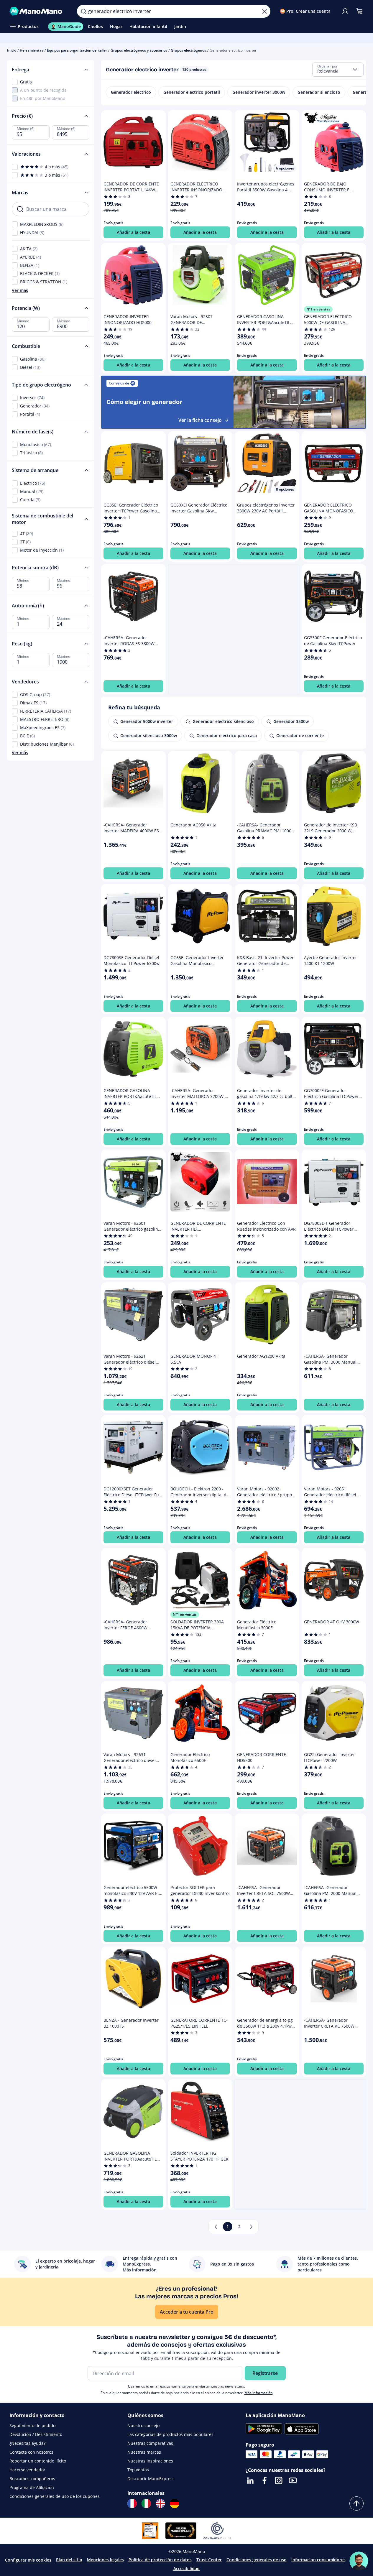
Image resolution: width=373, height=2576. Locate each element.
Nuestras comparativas (150, 2443)
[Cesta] (359, 11)
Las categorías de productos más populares (170, 2434)
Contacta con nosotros (31, 2452)
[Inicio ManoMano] (38, 11)
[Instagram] (279, 2480)
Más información (259, 2393)
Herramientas (32, 50)
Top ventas (138, 2470)
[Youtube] (293, 2480)
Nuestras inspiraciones (150, 2461)
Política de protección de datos (160, 2560)
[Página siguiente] (251, 2227)
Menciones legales (105, 2560)
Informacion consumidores (318, 2560)
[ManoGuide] (359, 2561)
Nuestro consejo (143, 2425)
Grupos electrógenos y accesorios (139, 50)
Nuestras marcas (144, 2452)
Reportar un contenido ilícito (38, 2461)
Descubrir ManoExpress (151, 2479)
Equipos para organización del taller (77, 50)
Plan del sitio (69, 2560)
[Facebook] (264, 2480)
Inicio (12, 50)
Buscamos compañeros (32, 2479)
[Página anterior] (216, 2227)
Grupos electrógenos (188, 50)
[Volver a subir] (356, 2503)
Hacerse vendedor (27, 2470)
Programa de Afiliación (32, 2487)
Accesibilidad (186, 2568)
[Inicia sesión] (345, 11)
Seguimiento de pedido (32, 2425)
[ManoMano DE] (175, 2503)
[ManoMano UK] (160, 2503)
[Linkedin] (250, 2480)
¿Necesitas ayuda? (27, 2443)
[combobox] (338, 70)
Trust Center (209, 2560)
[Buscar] (83, 11)
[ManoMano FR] (132, 2503)
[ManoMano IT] (146, 2503)
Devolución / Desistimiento (36, 2434)
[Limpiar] (264, 11)
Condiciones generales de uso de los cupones (55, 2496)
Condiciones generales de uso (257, 2560)
